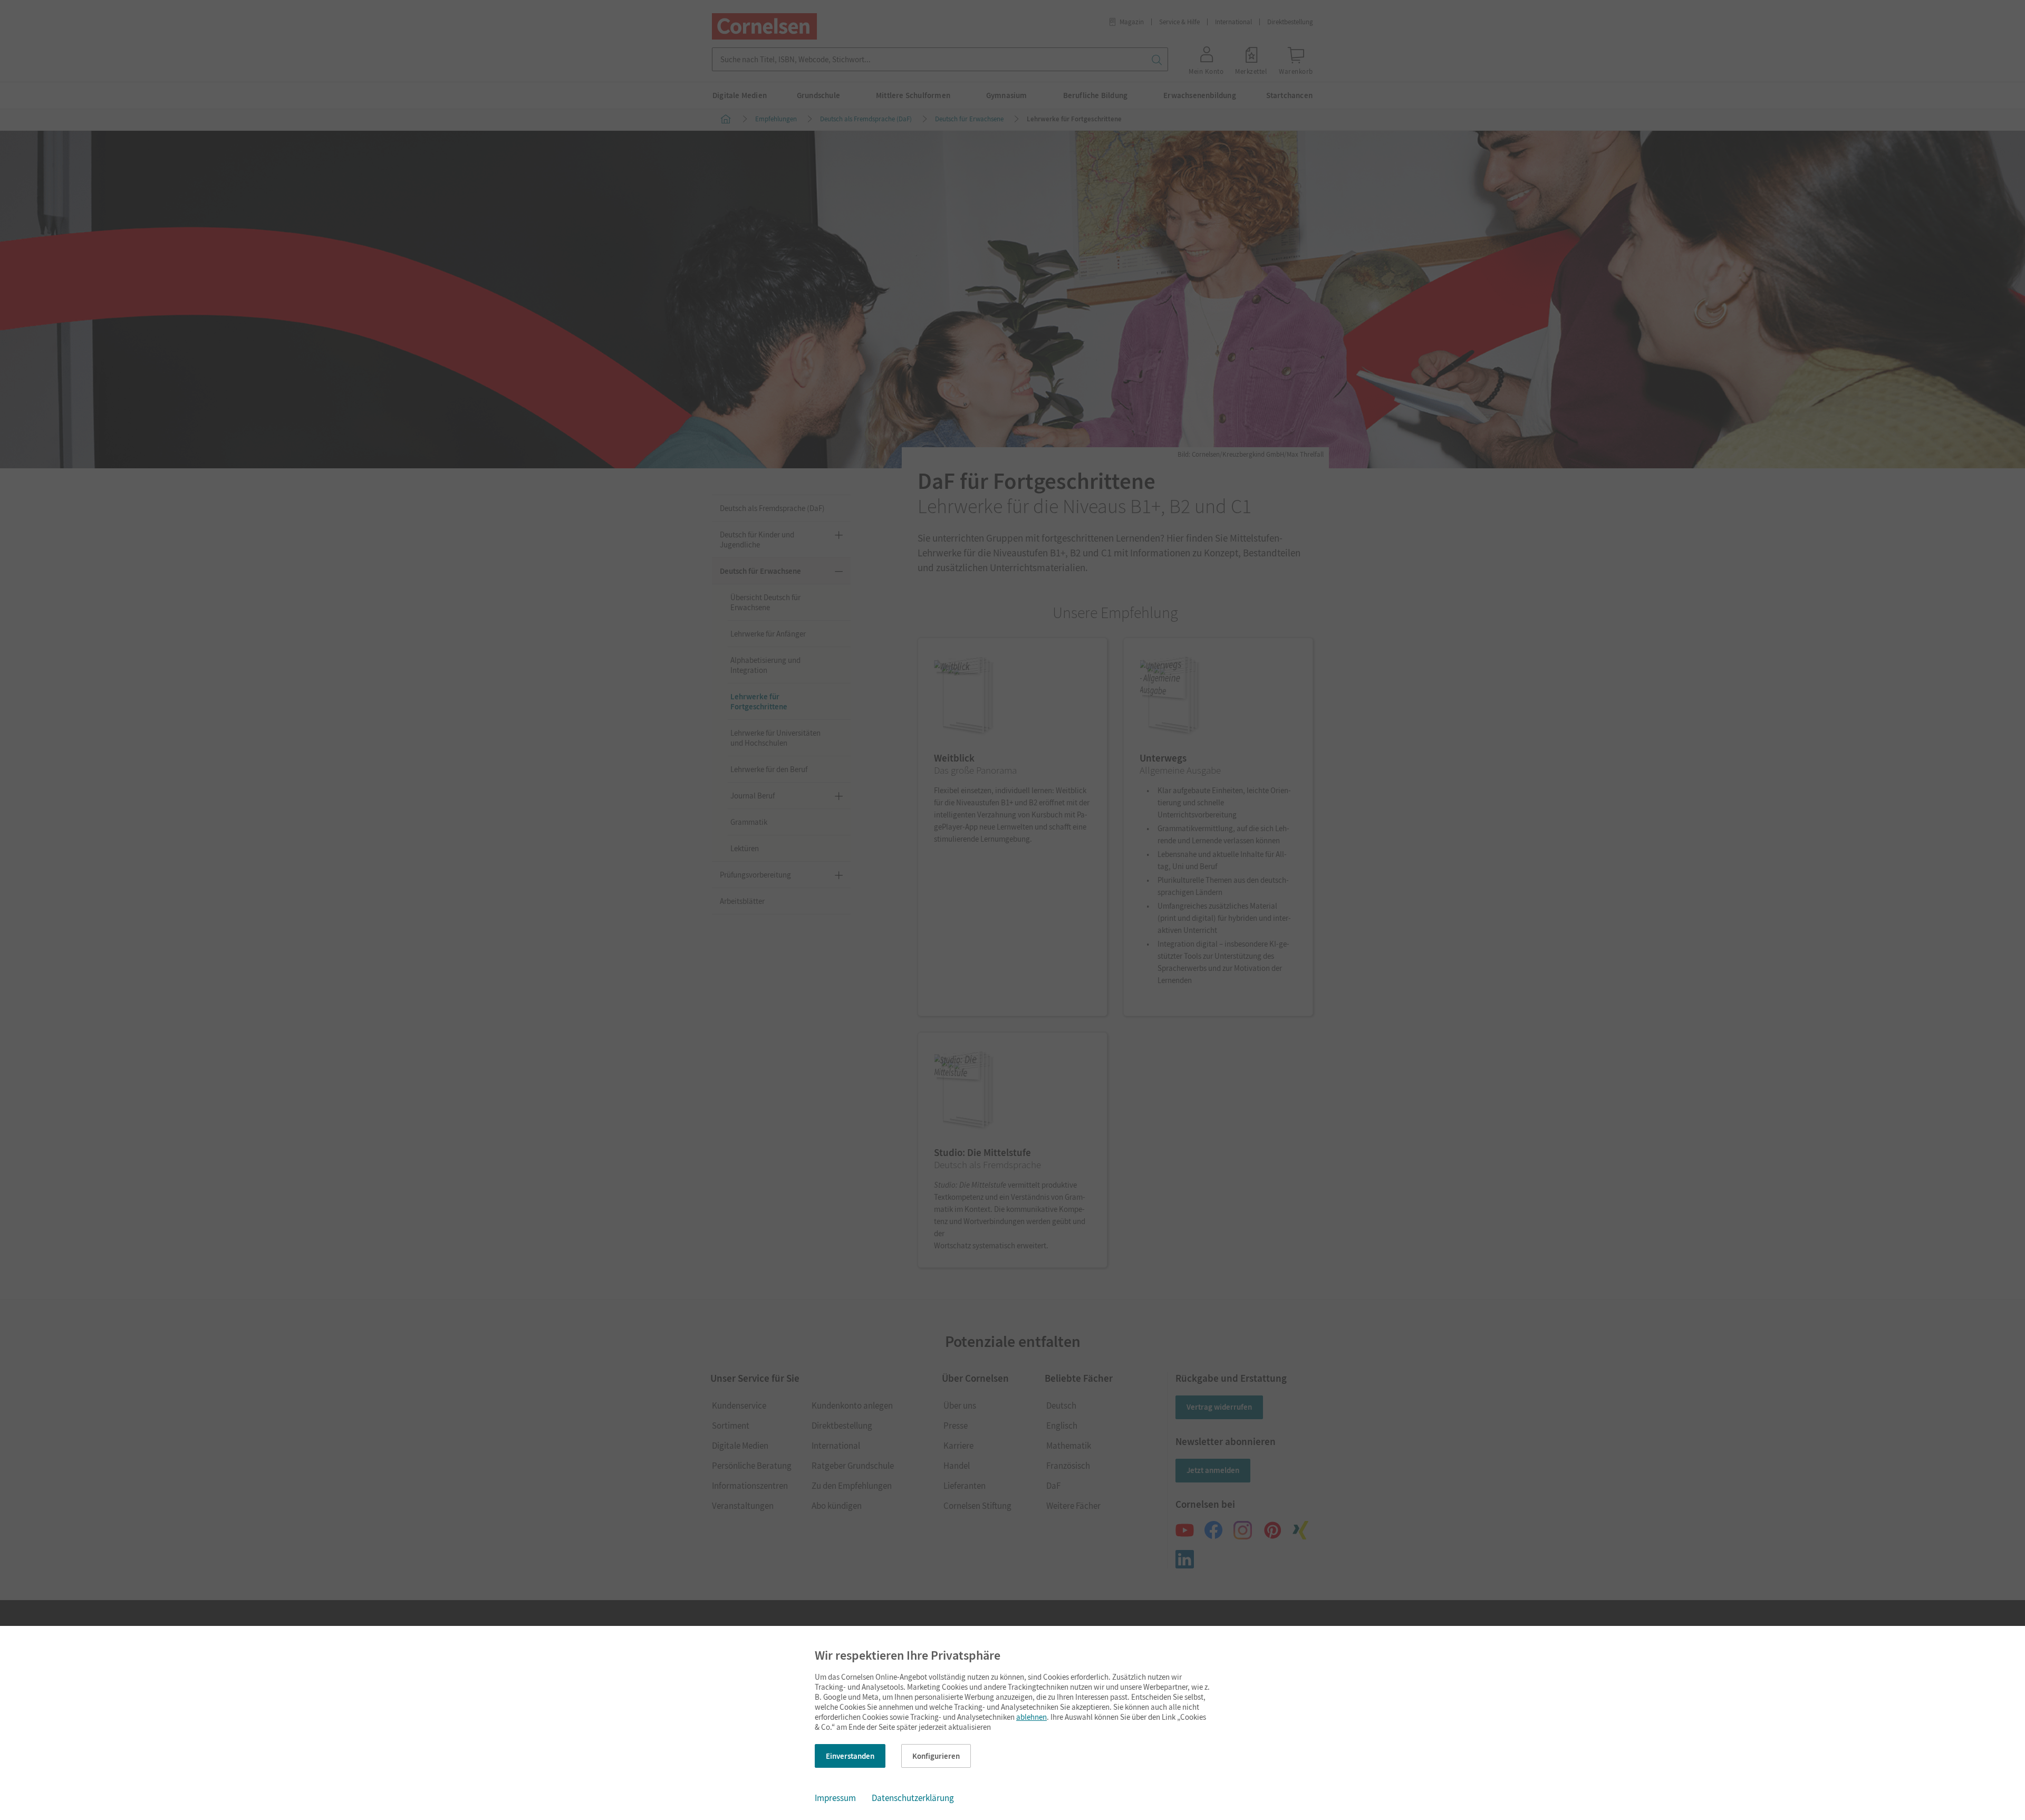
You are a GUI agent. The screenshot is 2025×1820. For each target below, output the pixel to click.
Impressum (835, 1798)
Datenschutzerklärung (913, 1798)
